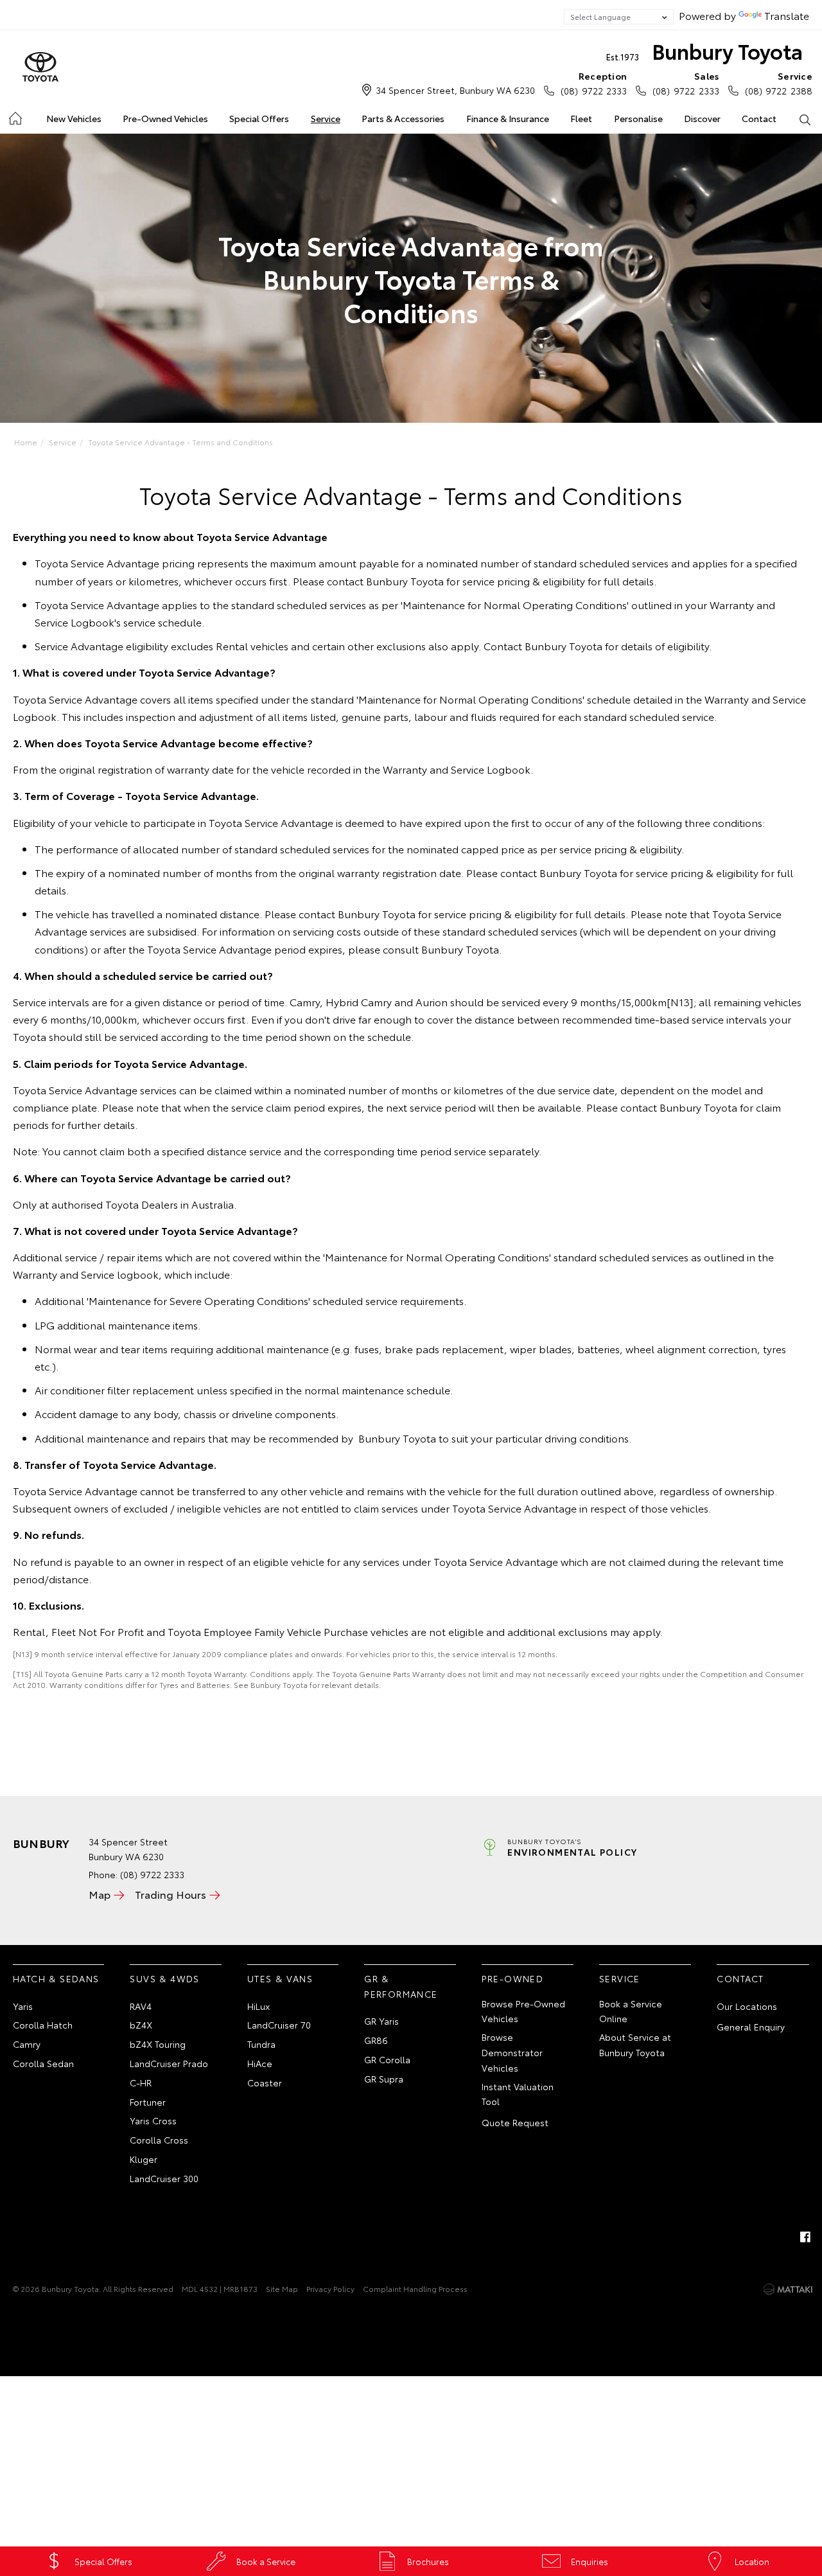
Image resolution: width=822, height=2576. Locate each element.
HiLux (258, 2006)
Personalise (638, 118)
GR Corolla (387, 2059)
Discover (702, 118)
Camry (27, 2044)
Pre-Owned (513, 1978)
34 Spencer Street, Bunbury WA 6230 (455, 90)
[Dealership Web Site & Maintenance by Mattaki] (788, 2289)
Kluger (144, 2159)
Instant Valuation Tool (518, 2094)
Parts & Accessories (403, 118)
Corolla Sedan (43, 2063)
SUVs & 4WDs (164, 1978)
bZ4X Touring (158, 2044)
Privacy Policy (330, 2288)
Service (326, 118)
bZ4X (141, 2025)
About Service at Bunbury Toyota (635, 2045)
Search (805, 119)
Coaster (265, 2083)
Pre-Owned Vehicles (165, 118)
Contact (759, 118)
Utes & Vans (280, 1978)
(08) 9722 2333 (594, 83)
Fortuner (148, 2102)
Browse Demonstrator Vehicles (512, 2052)
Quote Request (515, 2122)
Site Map (282, 2288)
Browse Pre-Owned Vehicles (523, 2011)
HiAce (260, 2063)
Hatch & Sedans (56, 1978)
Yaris (23, 2006)
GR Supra (384, 2079)
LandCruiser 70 (279, 2025)
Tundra (261, 2044)
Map (100, 1894)
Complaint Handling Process (415, 2288)
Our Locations (747, 2006)
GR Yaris (381, 2021)
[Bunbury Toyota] (40, 67)
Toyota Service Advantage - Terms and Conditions (180, 442)
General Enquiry (751, 2027)
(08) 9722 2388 (779, 83)
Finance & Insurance (508, 118)
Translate (787, 15)
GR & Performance (401, 1986)
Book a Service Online (631, 2011)
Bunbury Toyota (704, 50)
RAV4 (141, 2006)
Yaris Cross (153, 2120)
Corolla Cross (159, 2140)
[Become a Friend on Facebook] (805, 2237)
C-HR (141, 2083)
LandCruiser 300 (164, 2178)
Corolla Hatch (43, 2025)
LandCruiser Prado (169, 2063)
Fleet (581, 118)
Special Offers (259, 118)
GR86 (376, 2040)
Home (14, 116)
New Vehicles (74, 118)
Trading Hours (171, 1894)
